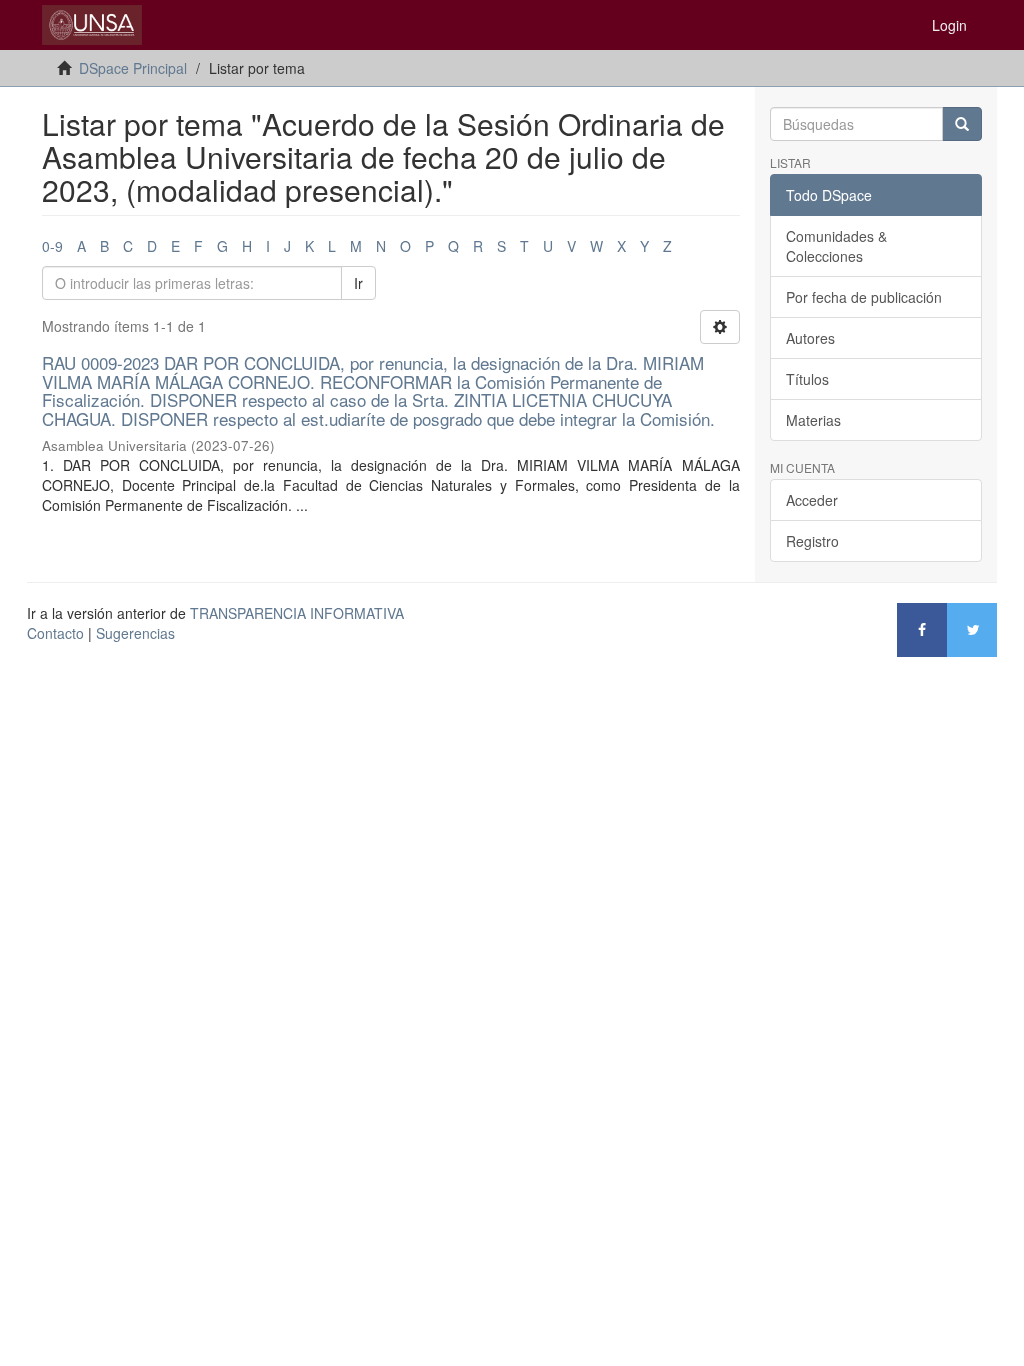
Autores (810, 338)
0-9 (52, 246)
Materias (813, 420)
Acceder (812, 500)
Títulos (807, 379)
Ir (358, 283)
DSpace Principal (133, 68)
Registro (812, 541)
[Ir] (962, 124)
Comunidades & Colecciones (836, 246)
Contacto (55, 633)
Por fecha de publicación (864, 297)
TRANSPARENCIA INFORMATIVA (297, 613)
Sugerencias (135, 633)
